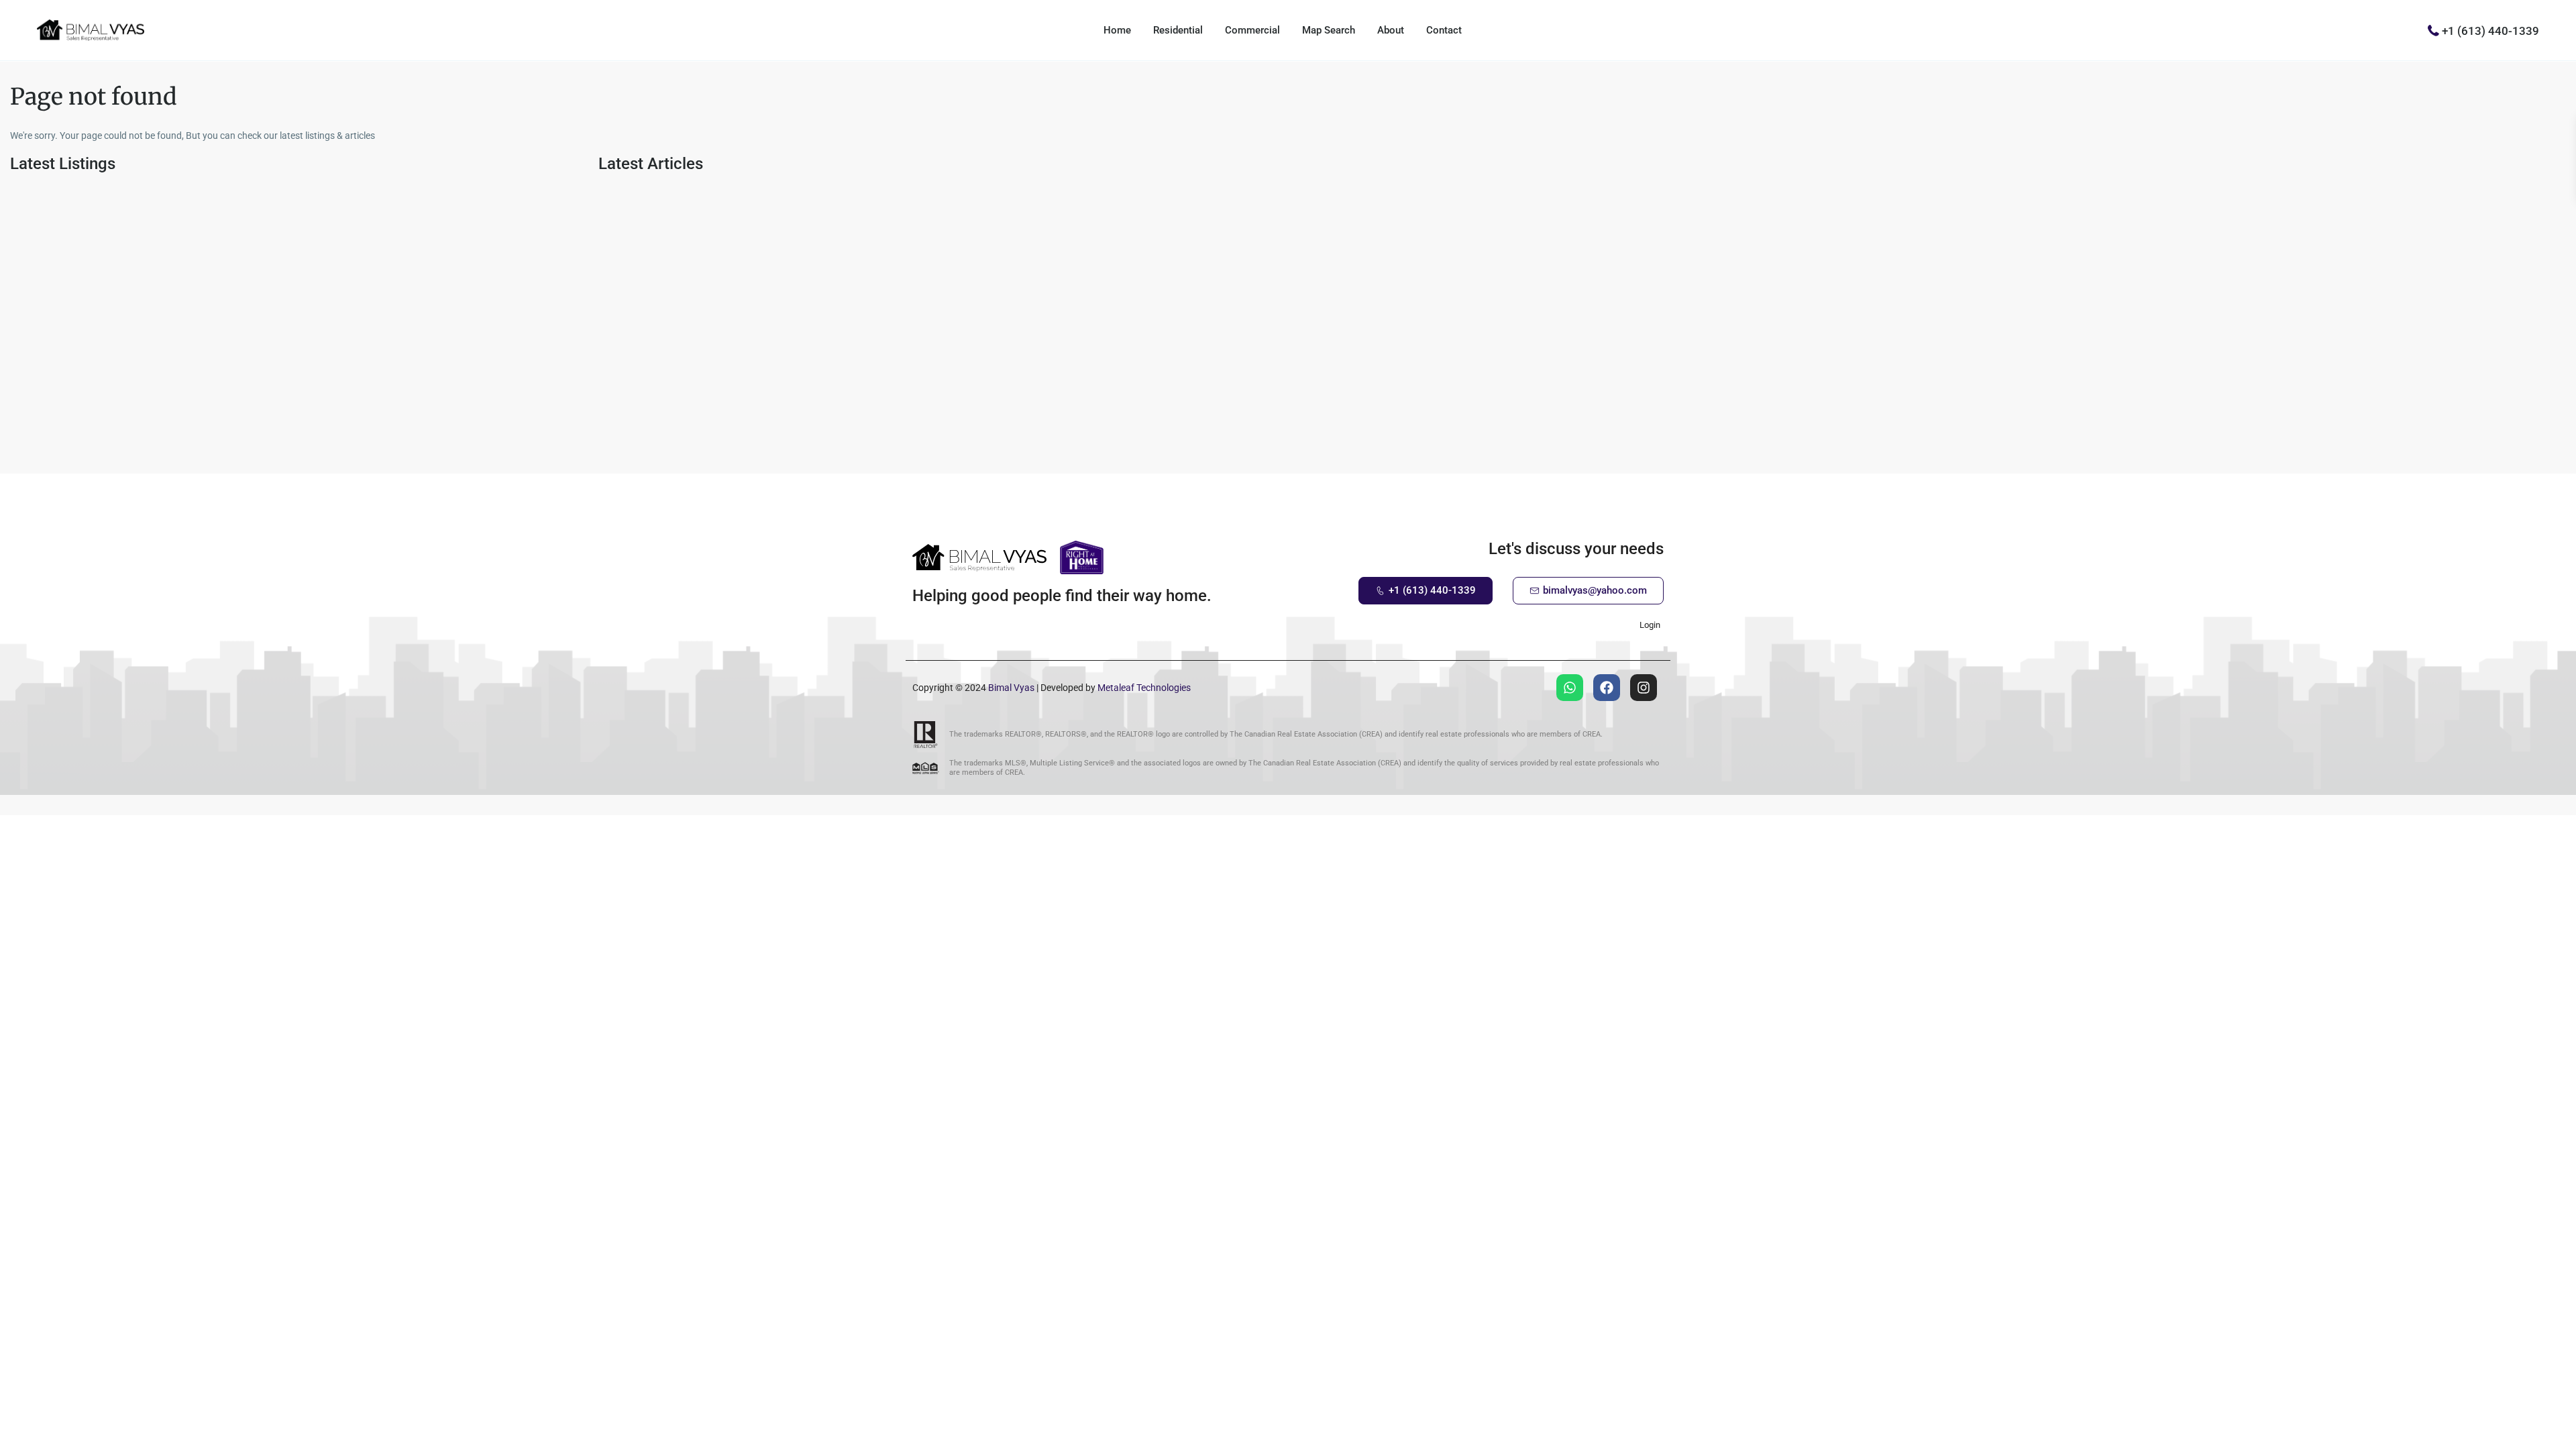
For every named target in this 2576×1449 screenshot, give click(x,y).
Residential (1178, 30)
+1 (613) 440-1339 (2490, 30)
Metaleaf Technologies (1144, 688)
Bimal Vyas (1011, 688)
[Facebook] (1607, 688)
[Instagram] (1644, 688)
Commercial (1252, 30)
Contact (1444, 30)
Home (1117, 30)
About (1391, 30)
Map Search (1329, 30)
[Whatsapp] (1570, 688)
